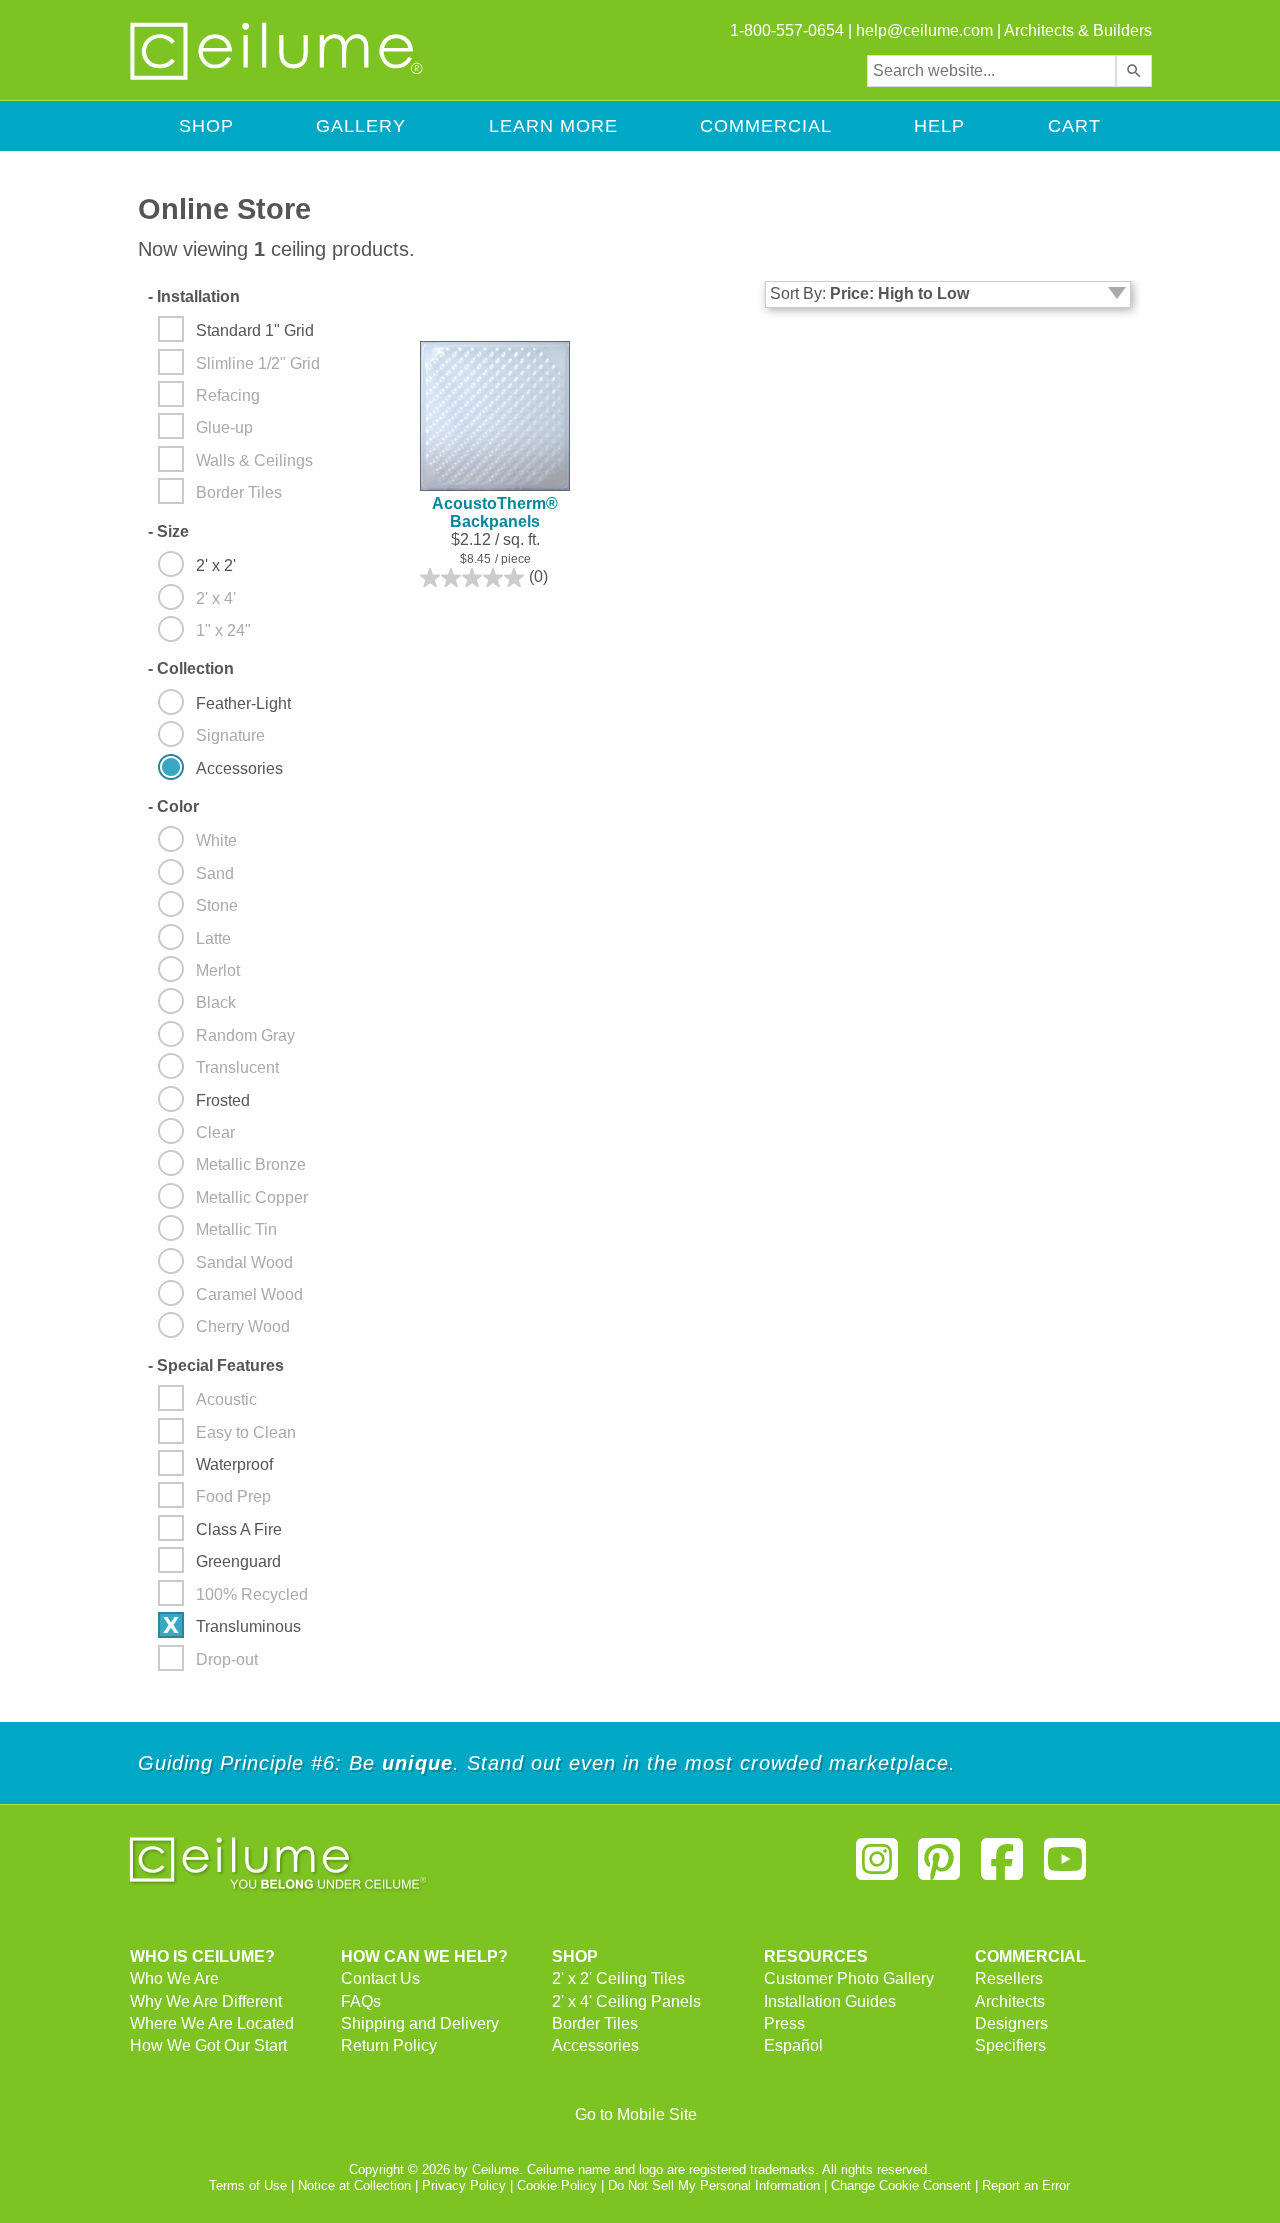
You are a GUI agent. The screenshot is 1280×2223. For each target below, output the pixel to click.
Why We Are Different (206, 2001)
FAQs (361, 2001)
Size (168, 531)
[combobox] (991, 71)
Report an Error (1026, 2185)
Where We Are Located (212, 2023)
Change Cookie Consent (901, 2185)
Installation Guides (830, 2001)
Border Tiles (595, 2023)
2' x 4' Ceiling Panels (626, 2001)
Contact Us (380, 1978)
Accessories (595, 2045)
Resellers (1009, 1978)
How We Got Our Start (208, 2045)
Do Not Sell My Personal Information (714, 2185)
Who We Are (174, 1978)
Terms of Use (248, 2185)
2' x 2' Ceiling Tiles (618, 1978)
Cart (1074, 126)
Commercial (766, 126)
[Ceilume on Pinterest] (940, 1867)
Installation (194, 296)
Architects (1010, 2001)
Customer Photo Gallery (849, 1978)
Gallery (361, 126)
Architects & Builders (1078, 30)
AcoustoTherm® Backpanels (495, 512)
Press (784, 2023)
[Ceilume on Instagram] (877, 1867)
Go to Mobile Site (636, 2114)
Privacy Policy (464, 2185)
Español (793, 2045)
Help (939, 126)
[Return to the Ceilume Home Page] (278, 76)
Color (173, 806)
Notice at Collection (354, 2185)
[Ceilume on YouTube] (1065, 1867)
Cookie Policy (557, 2185)
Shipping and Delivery (420, 2023)
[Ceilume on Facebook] (1002, 1867)
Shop (206, 126)
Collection (191, 668)
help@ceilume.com (924, 30)
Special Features (216, 1365)
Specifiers (1010, 2045)
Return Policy (389, 2045)
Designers (1011, 2023)
